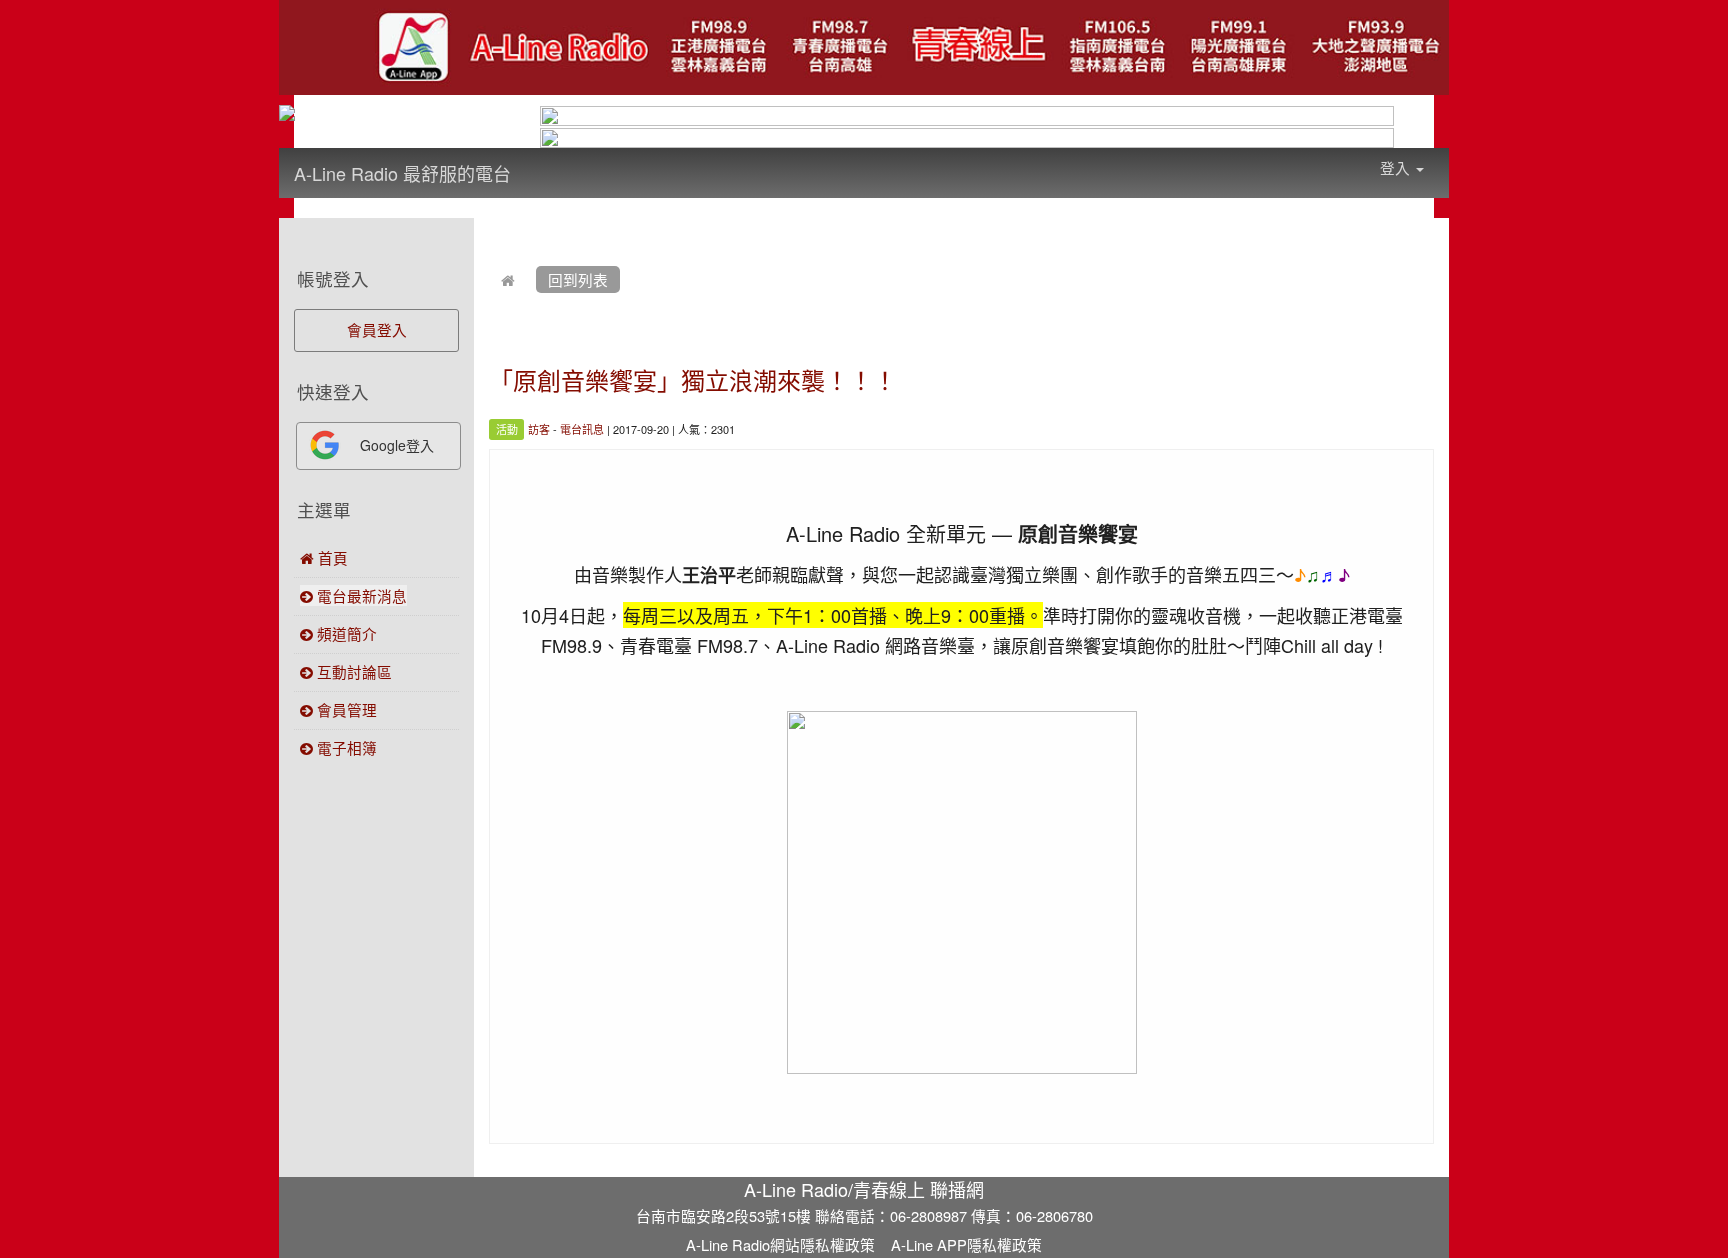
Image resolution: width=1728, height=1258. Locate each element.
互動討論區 (352, 671)
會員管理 (345, 709)
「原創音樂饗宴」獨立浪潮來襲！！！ (693, 379)
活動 (507, 429)
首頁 (331, 557)
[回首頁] (508, 279)
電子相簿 (345, 747)
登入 (1397, 167)
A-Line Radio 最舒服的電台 (402, 173)
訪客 (539, 429)
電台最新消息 (360, 595)
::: (530, 160)
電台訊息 (582, 429)
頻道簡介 (345, 633)
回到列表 (578, 279)
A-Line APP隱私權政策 (966, 1244)
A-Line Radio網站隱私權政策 (780, 1244)
